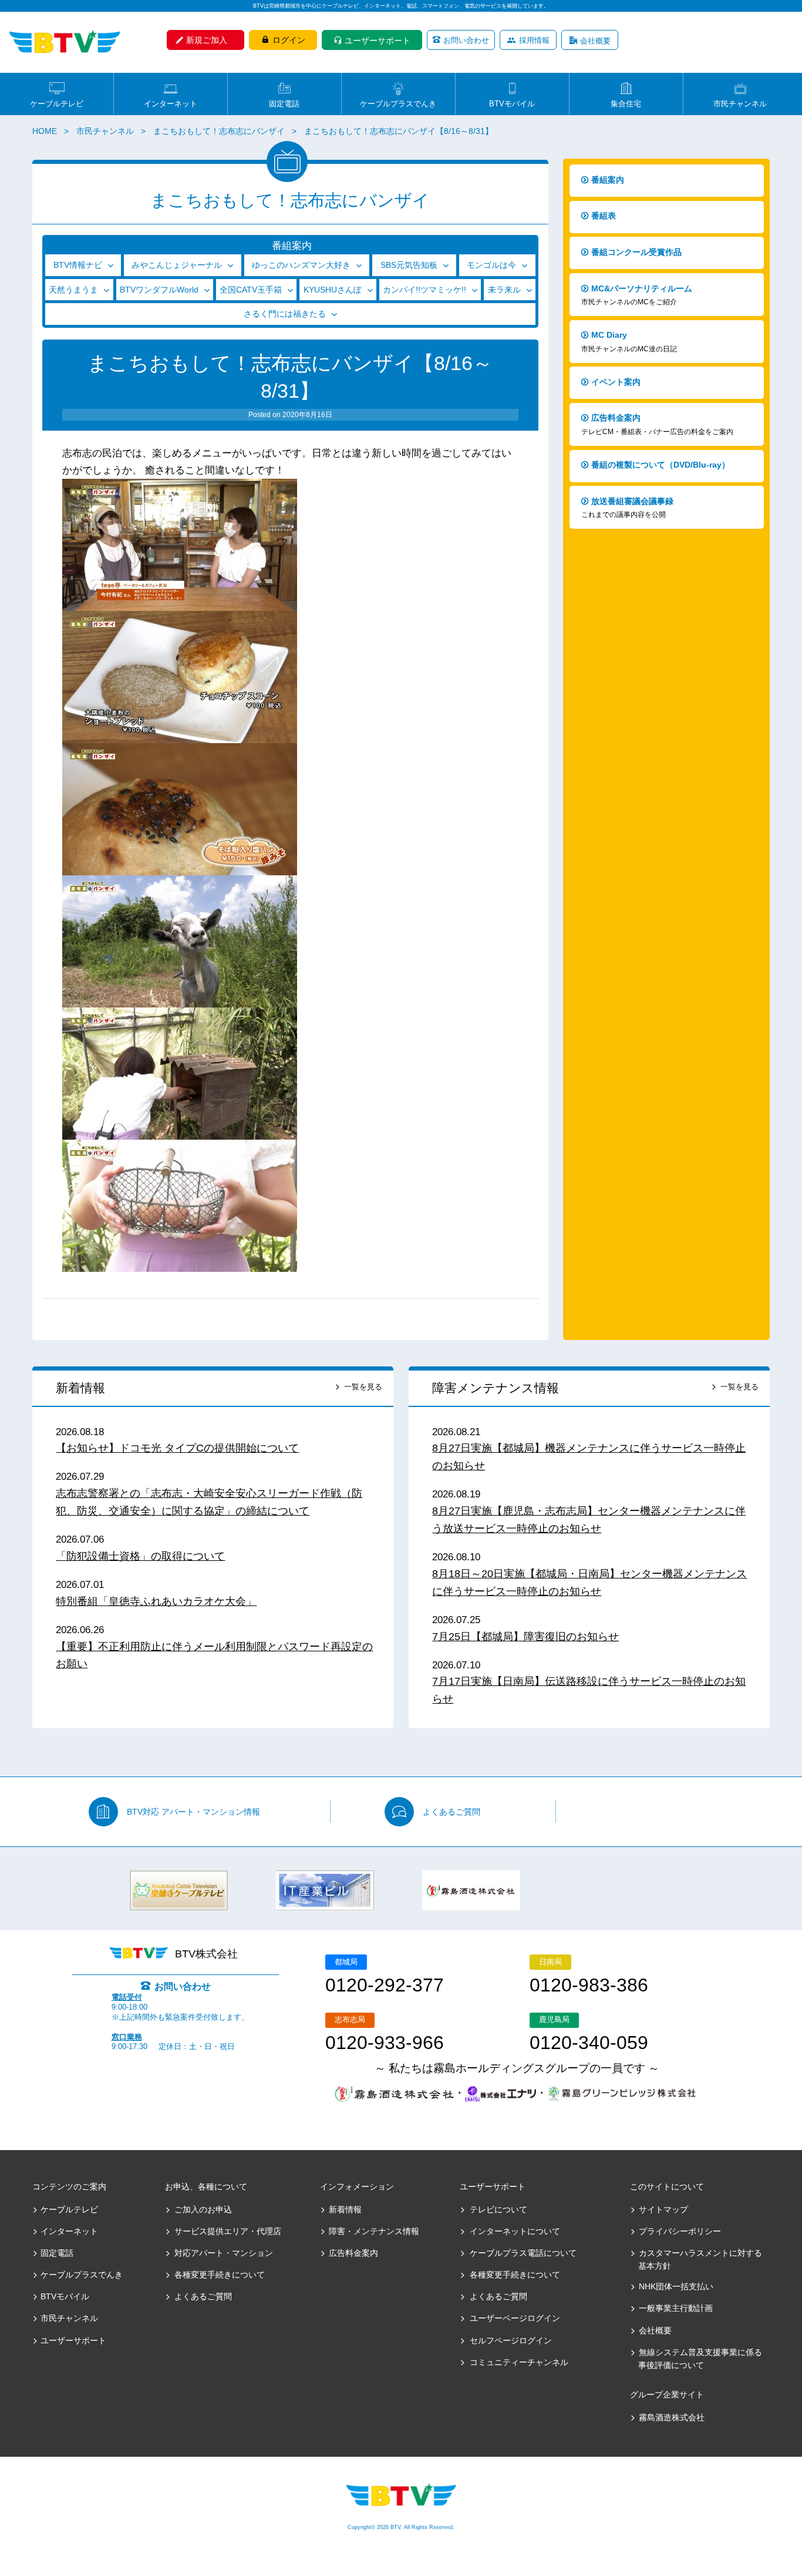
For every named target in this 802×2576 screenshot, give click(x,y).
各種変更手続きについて (220, 2275)
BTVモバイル (512, 103)
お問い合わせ (466, 40)
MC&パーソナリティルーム (637, 295)
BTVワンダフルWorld (159, 290)
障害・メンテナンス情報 (374, 2231)
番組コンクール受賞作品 (636, 252)
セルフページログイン (511, 2340)
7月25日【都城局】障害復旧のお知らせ (525, 1637)
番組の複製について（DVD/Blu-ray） (661, 465)
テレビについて (498, 2209)
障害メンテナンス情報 (496, 1388)
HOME (45, 131)
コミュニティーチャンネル (519, 2362)
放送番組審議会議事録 (627, 508)
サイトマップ (663, 2209)
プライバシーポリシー (680, 2231)
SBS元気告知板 (409, 265)
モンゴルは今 (491, 265)
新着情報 (80, 1388)
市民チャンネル (740, 103)
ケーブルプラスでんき (398, 103)
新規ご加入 (207, 40)
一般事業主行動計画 (676, 2308)
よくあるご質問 (451, 1812)
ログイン (289, 40)
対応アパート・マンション (224, 2253)
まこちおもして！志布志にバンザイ (219, 131)
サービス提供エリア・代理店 (228, 2231)
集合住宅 (626, 103)
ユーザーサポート (378, 41)
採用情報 (534, 40)
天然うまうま (73, 290)
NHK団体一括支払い (676, 2286)
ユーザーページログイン (515, 2318)
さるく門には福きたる (285, 314)
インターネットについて (515, 2231)
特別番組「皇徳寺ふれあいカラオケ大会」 (156, 1601)
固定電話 (284, 103)
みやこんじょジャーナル (177, 265)
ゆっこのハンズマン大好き (301, 265)
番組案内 (608, 180)
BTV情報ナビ (78, 265)
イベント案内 (616, 382)
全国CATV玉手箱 (251, 290)
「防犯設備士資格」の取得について (140, 1556)
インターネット (171, 103)
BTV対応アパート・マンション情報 (193, 1812)
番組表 (604, 216)
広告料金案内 (657, 424)
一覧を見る (363, 1387)
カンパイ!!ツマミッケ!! (424, 290)
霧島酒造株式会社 (672, 2417)
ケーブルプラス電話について (523, 2253)
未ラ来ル (504, 290)
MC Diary (629, 342)
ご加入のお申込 (203, 2209)
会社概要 (595, 41)
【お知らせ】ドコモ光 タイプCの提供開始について (177, 1448)
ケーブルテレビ (57, 103)
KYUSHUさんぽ (333, 290)
